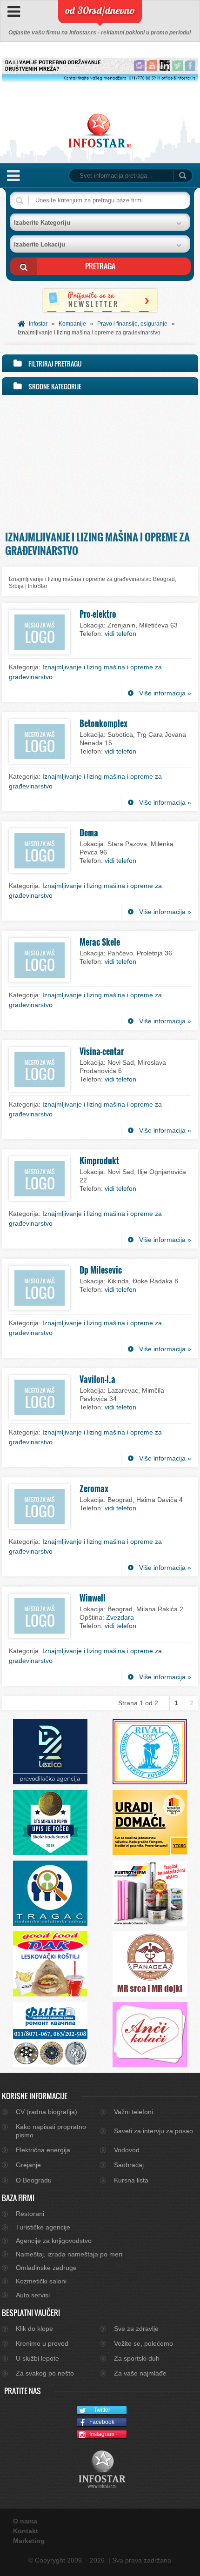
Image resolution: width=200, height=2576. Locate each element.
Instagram (102, 2434)
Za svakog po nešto (45, 2373)
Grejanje (28, 2165)
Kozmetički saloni (41, 2281)
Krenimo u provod (42, 2343)
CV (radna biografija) (47, 2112)
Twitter (102, 2410)
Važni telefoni (133, 2112)
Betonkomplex (103, 723)
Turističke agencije (43, 2227)
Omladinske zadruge (46, 2268)
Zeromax (94, 1488)
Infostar (38, 324)
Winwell (93, 1598)
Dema (89, 833)
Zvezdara (120, 1617)
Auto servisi (33, 2295)
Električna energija (43, 2150)
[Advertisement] (100, 460)
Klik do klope (34, 2329)
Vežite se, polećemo (143, 2343)
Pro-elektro (98, 614)
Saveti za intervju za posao (153, 2131)
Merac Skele (100, 942)
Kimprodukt (99, 1161)
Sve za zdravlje (136, 2329)
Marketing (29, 2541)
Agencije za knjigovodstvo (54, 2241)
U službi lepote (37, 2358)
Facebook (102, 2422)
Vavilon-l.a (97, 1379)
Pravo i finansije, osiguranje (132, 324)
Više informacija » (165, 693)
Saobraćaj (129, 2165)
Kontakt (26, 2531)
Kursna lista (131, 2180)
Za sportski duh (137, 2358)
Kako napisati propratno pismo (51, 2131)
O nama (25, 2521)
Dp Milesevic (101, 1270)
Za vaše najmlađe (140, 2373)
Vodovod (127, 2150)
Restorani (30, 2214)
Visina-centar (102, 1051)
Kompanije (72, 324)
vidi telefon (120, 634)
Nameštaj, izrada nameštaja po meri (69, 2254)
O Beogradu (34, 2180)
